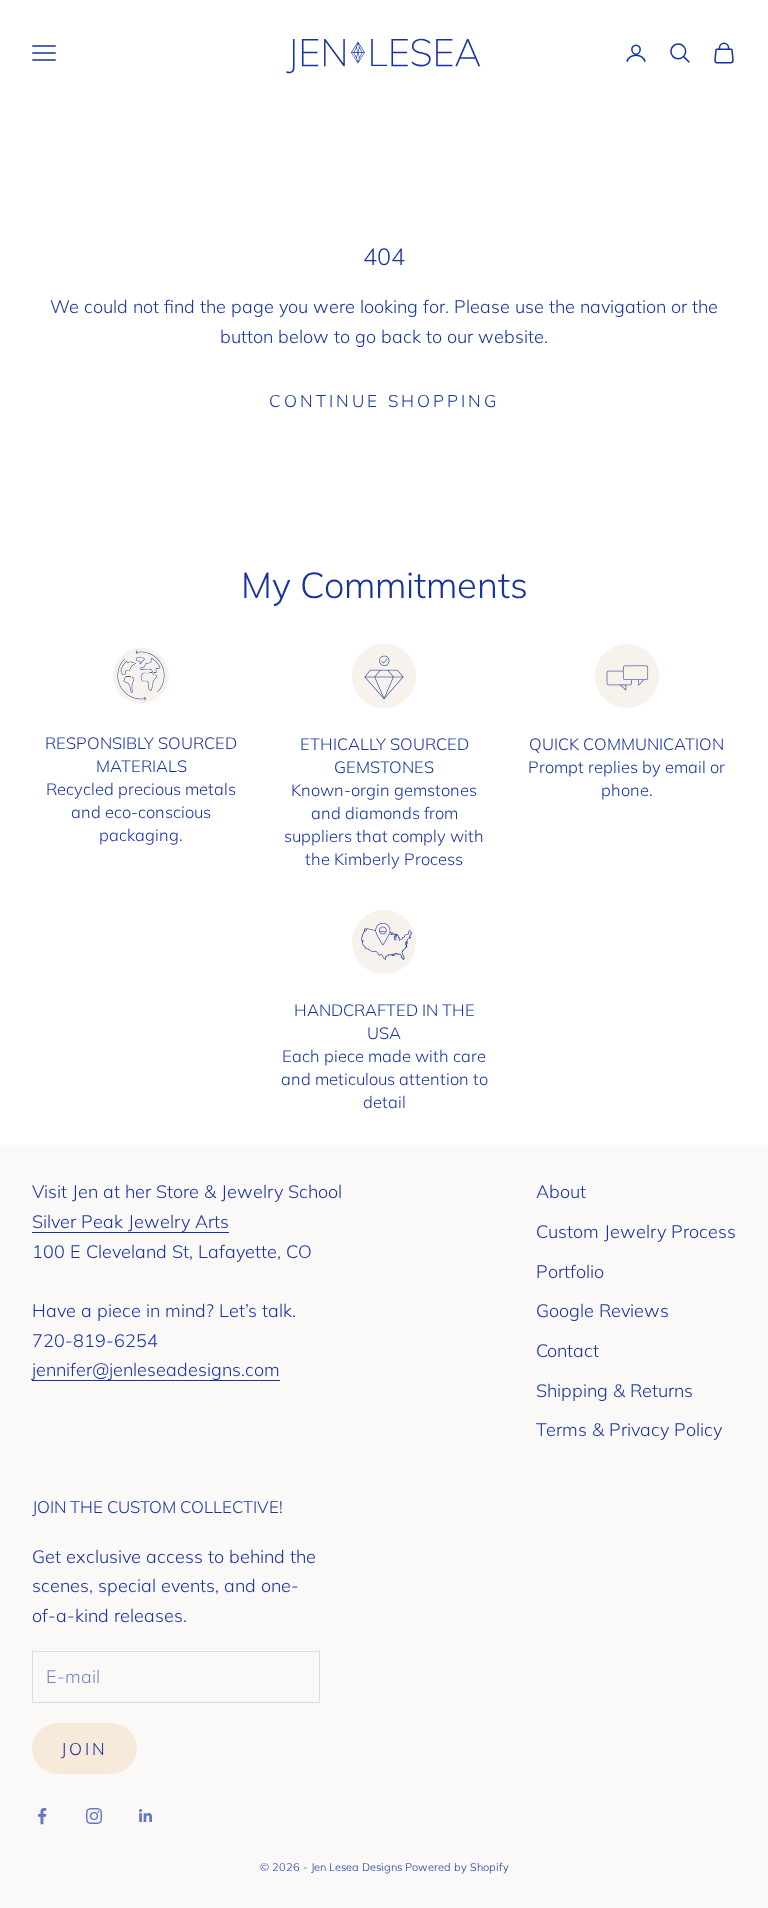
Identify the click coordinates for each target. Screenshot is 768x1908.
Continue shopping (384, 400)
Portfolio (570, 1271)
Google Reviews (602, 1310)
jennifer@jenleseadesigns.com (156, 1369)
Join (84, 1748)
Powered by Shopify (457, 1867)
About (561, 1191)
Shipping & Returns (614, 1390)
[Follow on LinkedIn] (146, 1816)
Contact (567, 1350)
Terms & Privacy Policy (629, 1429)
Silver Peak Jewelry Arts (130, 1221)
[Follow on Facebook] (42, 1816)
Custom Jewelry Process (636, 1231)
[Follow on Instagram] (94, 1816)
